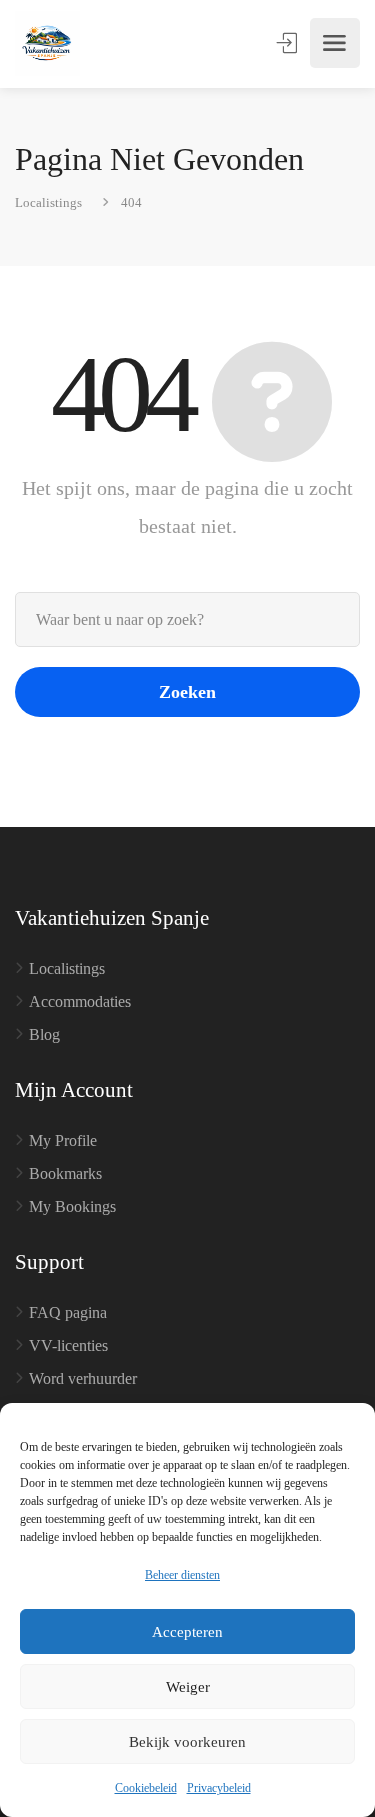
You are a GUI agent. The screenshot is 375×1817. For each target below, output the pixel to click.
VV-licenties (68, 1345)
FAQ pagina (68, 1312)
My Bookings (72, 1206)
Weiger (188, 1687)
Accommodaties (80, 1001)
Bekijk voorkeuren (187, 1742)
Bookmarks (65, 1173)
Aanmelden (289, 43)
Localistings (67, 968)
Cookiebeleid (146, 1788)
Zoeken (187, 692)
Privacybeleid (219, 1788)
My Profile (63, 1140)
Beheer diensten (182, 1575)
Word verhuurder (83, 1378)
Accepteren (187, 1632)
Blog (44, 1034)
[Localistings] (47, 43)
